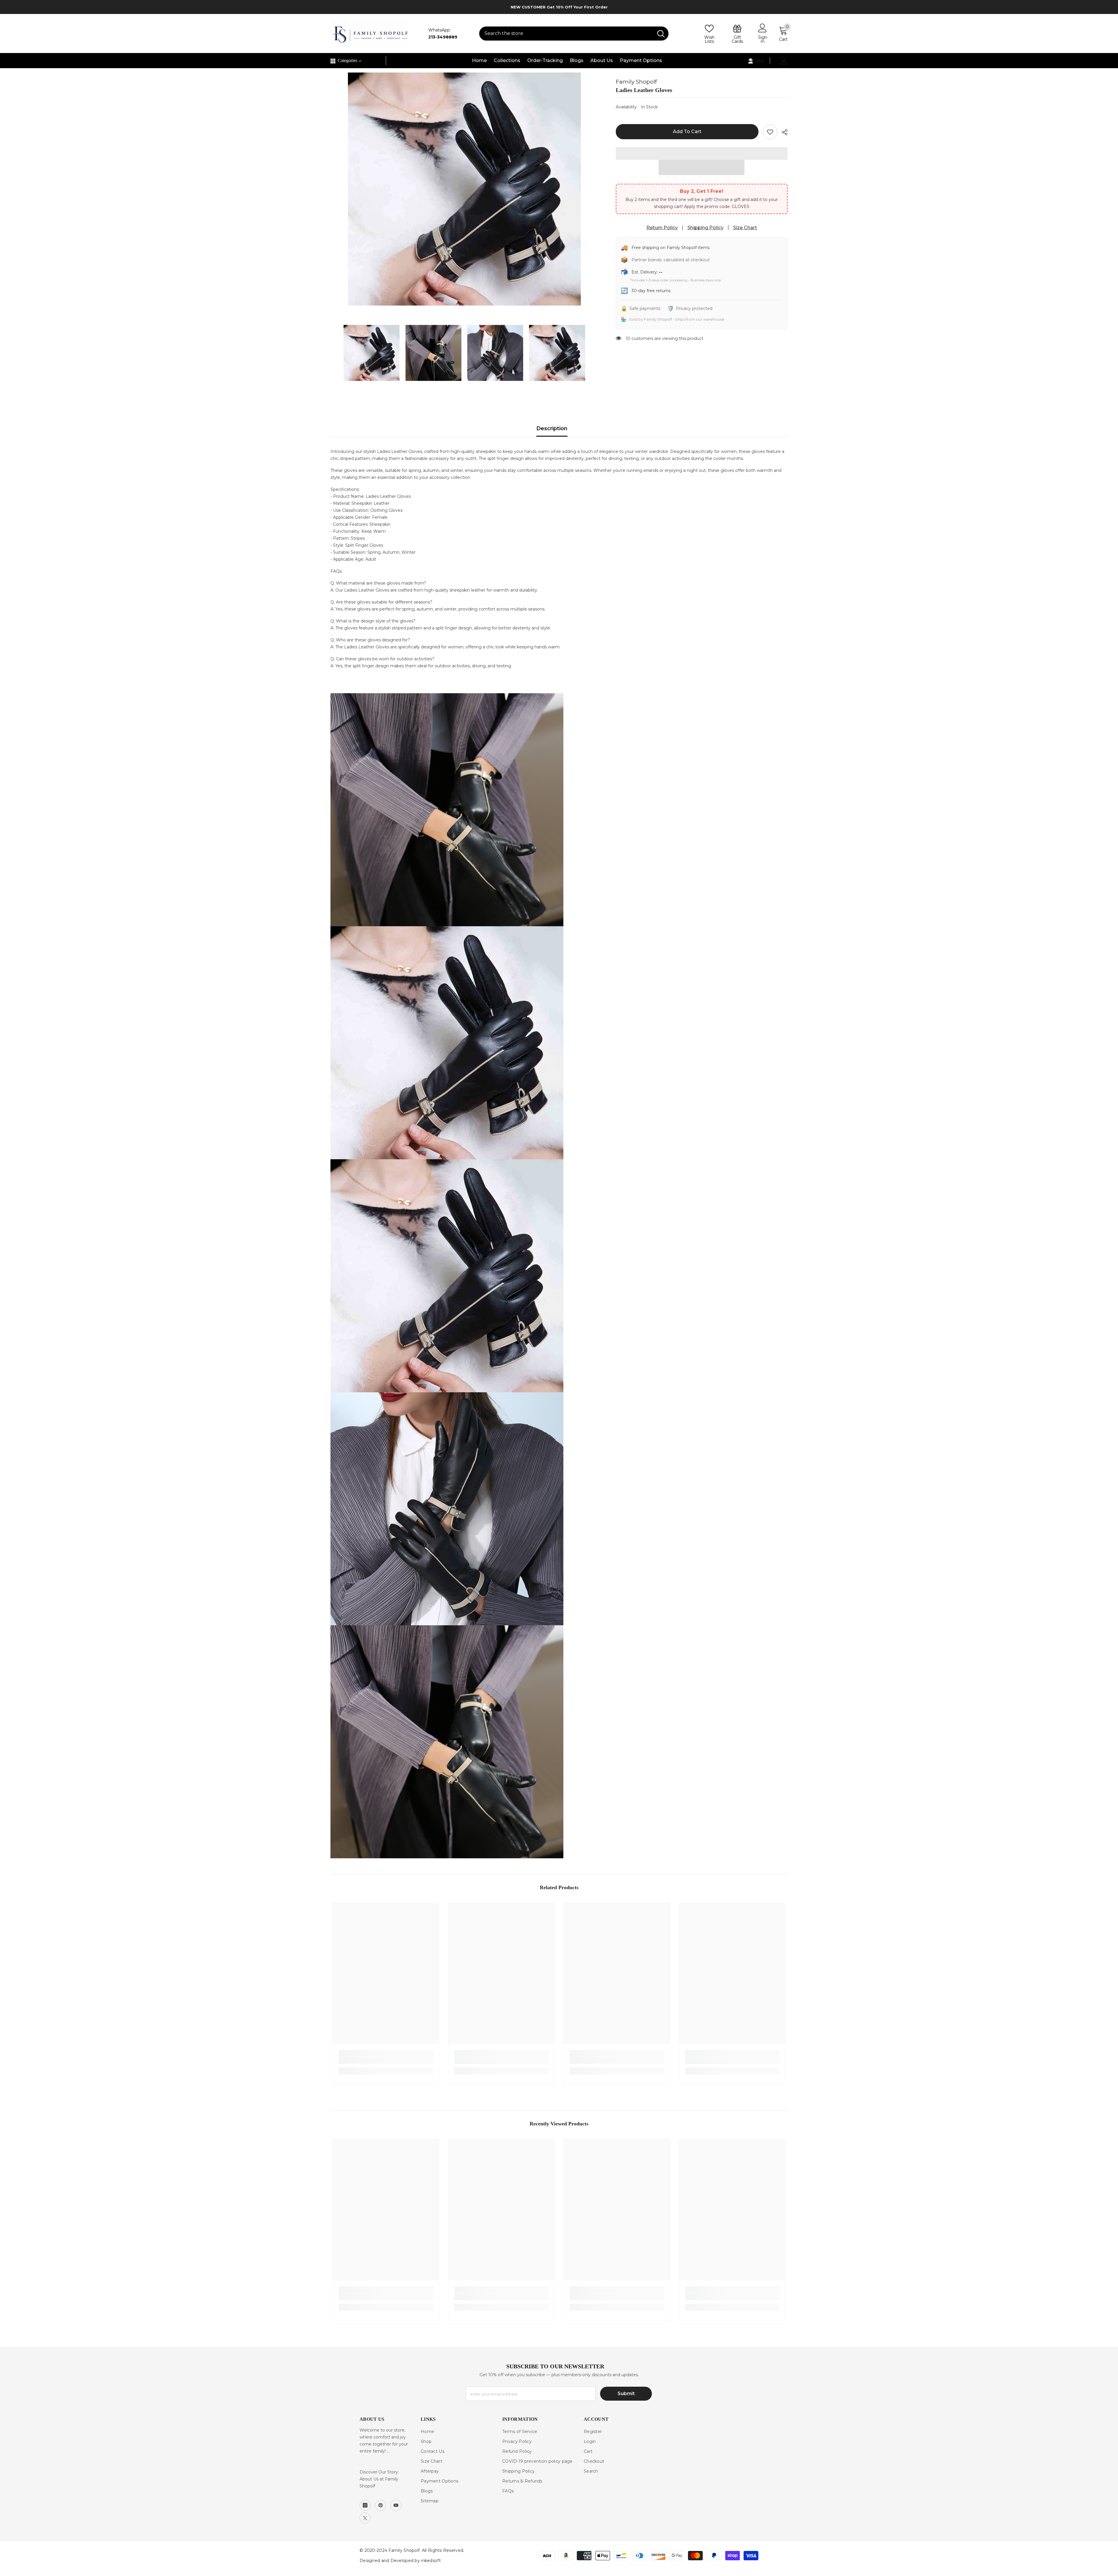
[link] (386, 2060)
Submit (626, 2394)
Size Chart (745, 228)
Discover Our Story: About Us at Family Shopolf (379, 2479)
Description (552, 428)
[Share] (782, 132)
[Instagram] (365, 2505)
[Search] (574, 33)
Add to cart (687, 132)
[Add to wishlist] (770, 132)
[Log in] (784, 61)
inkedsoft (431, 2561)
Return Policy (662, 228)
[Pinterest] (381, 2505)
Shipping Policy (705, 228)
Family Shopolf (636, 82)
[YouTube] (396, 2505)
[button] (702, 167)
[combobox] (566, 33)
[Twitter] (365, 2518)
